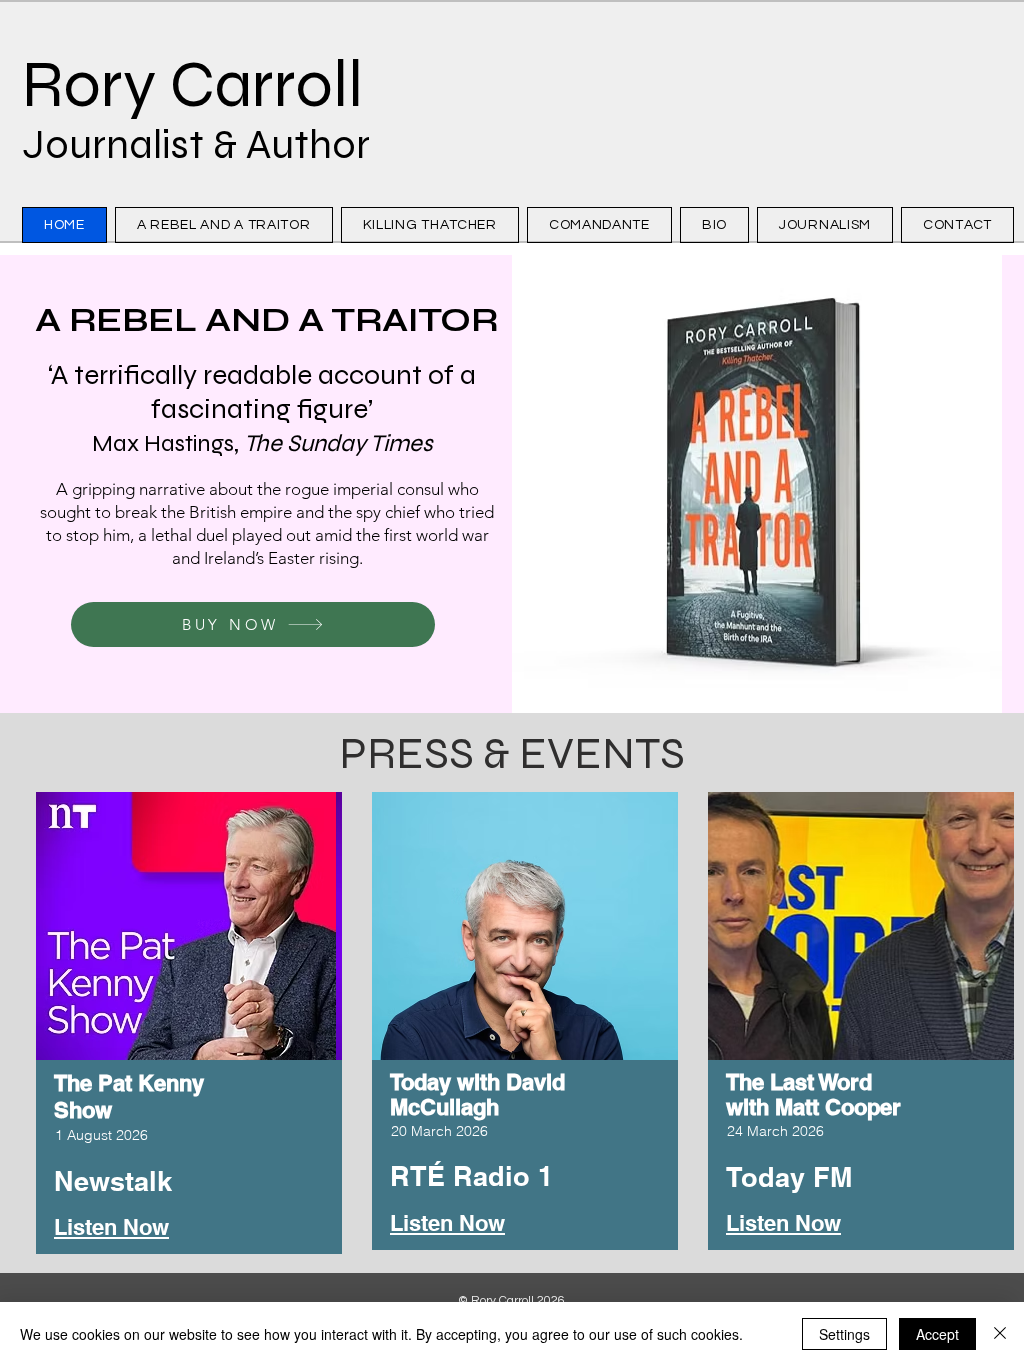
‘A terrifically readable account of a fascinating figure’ (262, 408)
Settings (844, 1334)
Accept (937, 1334)
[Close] (1000, 1334)
